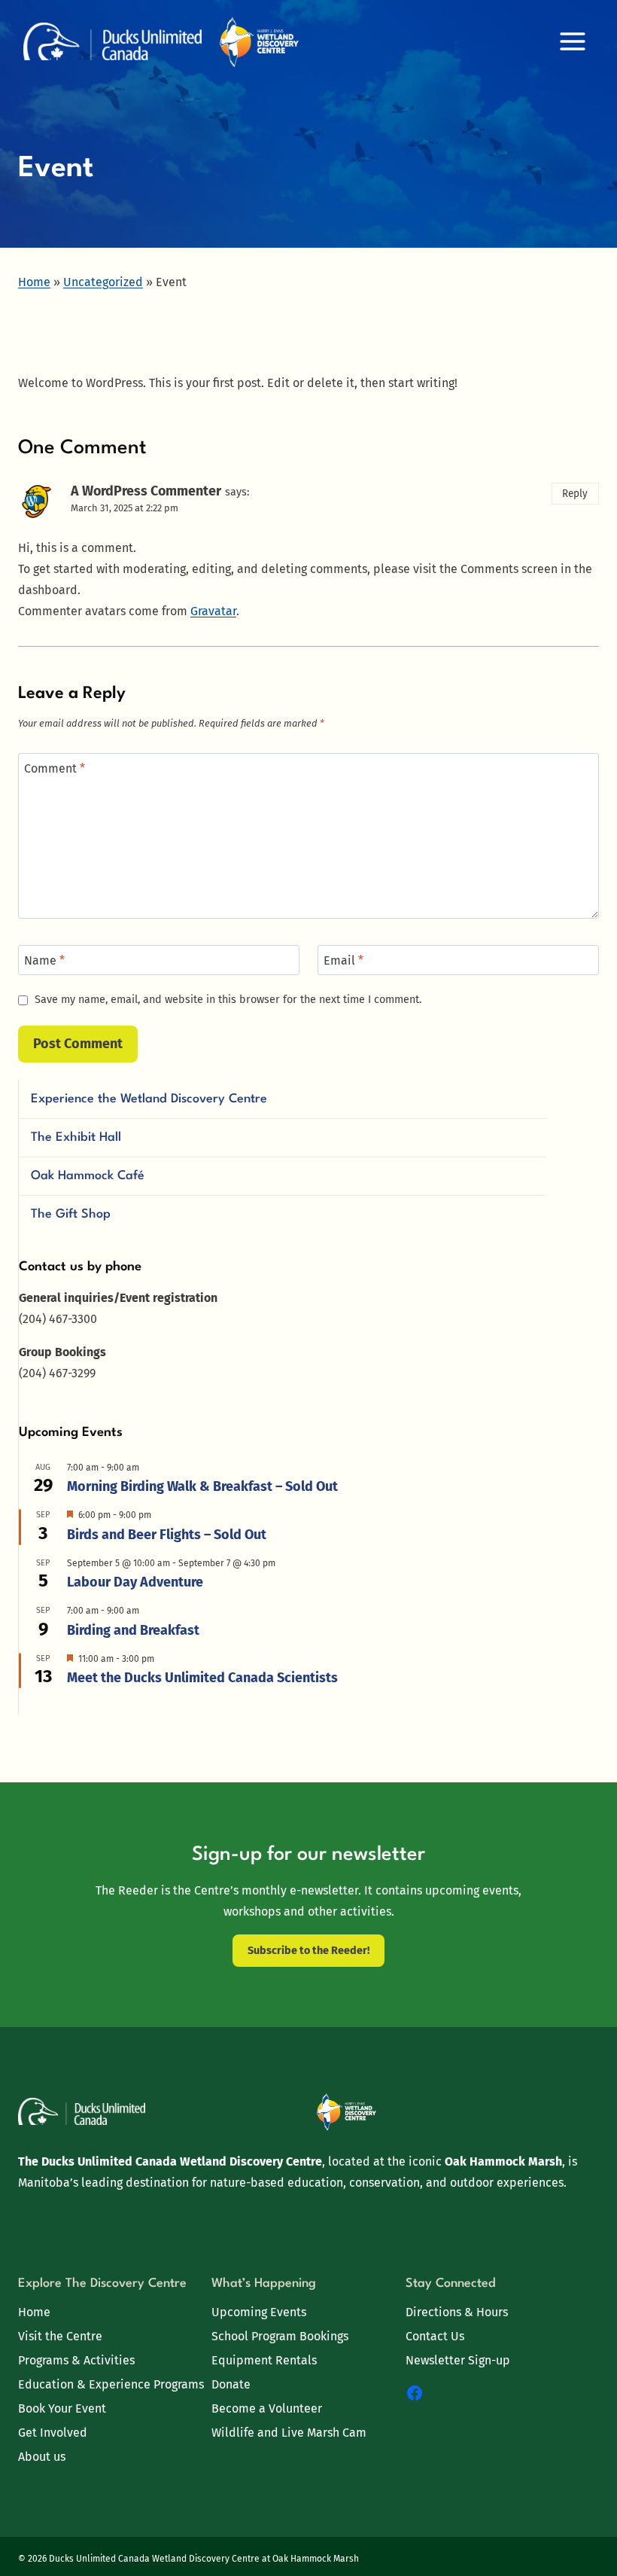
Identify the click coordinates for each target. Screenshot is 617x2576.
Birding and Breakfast (133, 1630)
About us (42, 2457)
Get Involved (53, 2433)
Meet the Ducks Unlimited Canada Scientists (202, 1678)
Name (44, 960)
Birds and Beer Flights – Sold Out (167, 1535)
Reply (575, 494)
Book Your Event (62, 2408)
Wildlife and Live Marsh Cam (289, 2433)
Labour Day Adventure (135, 1582)
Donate (231, 2384)
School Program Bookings (280, 2336)
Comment (55, 768)
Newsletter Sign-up (458, 2360)
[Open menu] (572, 41)
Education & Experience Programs (111, 2384)
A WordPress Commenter (146, 491)
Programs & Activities (76, 2360)
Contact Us (435, 2336)
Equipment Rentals (264, 2360)
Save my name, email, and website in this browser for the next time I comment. (228, 1000)
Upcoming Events (259, 2312)
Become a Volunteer (267, 2408)
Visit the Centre (60, 2336)
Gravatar (213, 611)
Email (343, 960)
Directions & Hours (457, 2312)
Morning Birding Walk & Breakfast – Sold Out (202, 1486)
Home (34, 2312)
